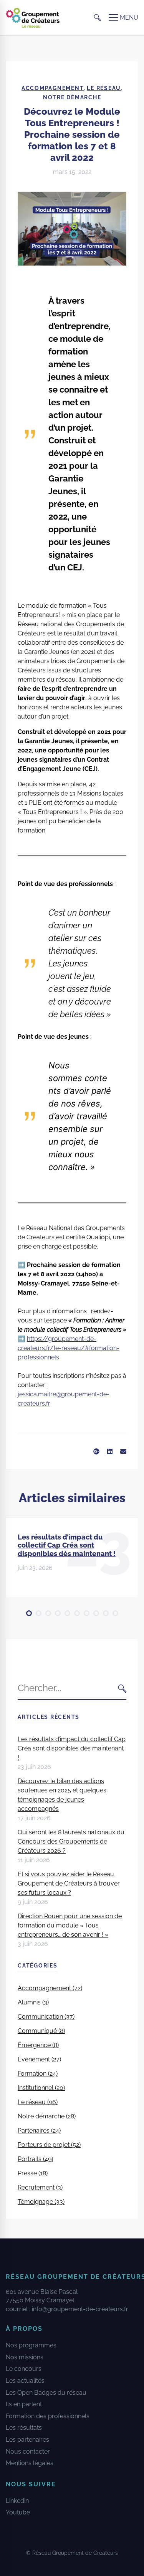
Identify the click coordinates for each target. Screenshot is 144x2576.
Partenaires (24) (39, 2131)
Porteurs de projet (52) (49, 2145)
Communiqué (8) (41, 2031)
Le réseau (104, 88)
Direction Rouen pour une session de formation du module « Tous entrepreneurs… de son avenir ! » (70, 1925)
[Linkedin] (110, 1452)
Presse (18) (33, 2173)
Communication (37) (46, 2017)
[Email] (123, 1452)
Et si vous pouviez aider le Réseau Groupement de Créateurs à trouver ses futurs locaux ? (69, 1883)
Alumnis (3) (33, 2002)
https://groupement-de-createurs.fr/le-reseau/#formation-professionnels (69, 1348)
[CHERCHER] (122, 1688)
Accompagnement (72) (50, 1988)
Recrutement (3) (40, 2187)
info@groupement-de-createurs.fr (80, 2309)
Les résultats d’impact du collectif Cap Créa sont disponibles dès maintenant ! (67, 1545)
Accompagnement (53, 88)
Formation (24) (38, 2074)
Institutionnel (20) (41, 2088)
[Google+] (96, 1452)
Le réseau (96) (38, 2102)
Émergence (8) (38, 2045)
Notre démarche (72, 97)
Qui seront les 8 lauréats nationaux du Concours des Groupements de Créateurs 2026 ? (71, 1841)
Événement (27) (39, 2059)
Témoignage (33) (41, 2202)
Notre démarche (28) (47, 2116)
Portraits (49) (35, 2159)
